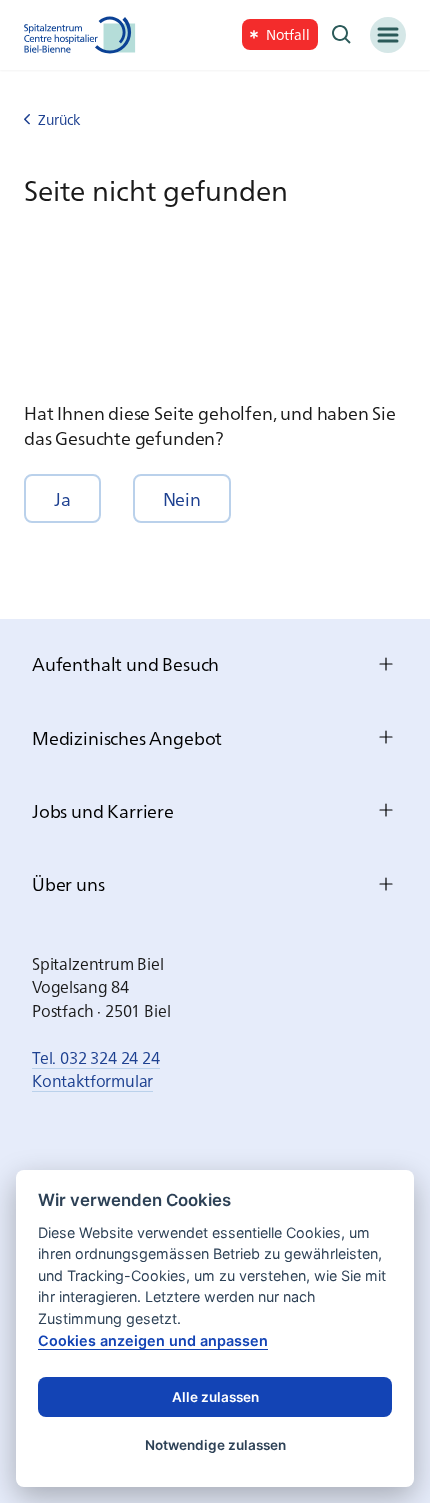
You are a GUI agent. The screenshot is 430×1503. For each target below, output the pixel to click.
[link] (280, 34)
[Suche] (342, 35)
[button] (62, 498)
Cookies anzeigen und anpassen (153, 1340)
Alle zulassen (215, 1397)
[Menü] (388, 35)
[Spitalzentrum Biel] (80, 35)
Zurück (59, 119)
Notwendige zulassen (215, 1445)
